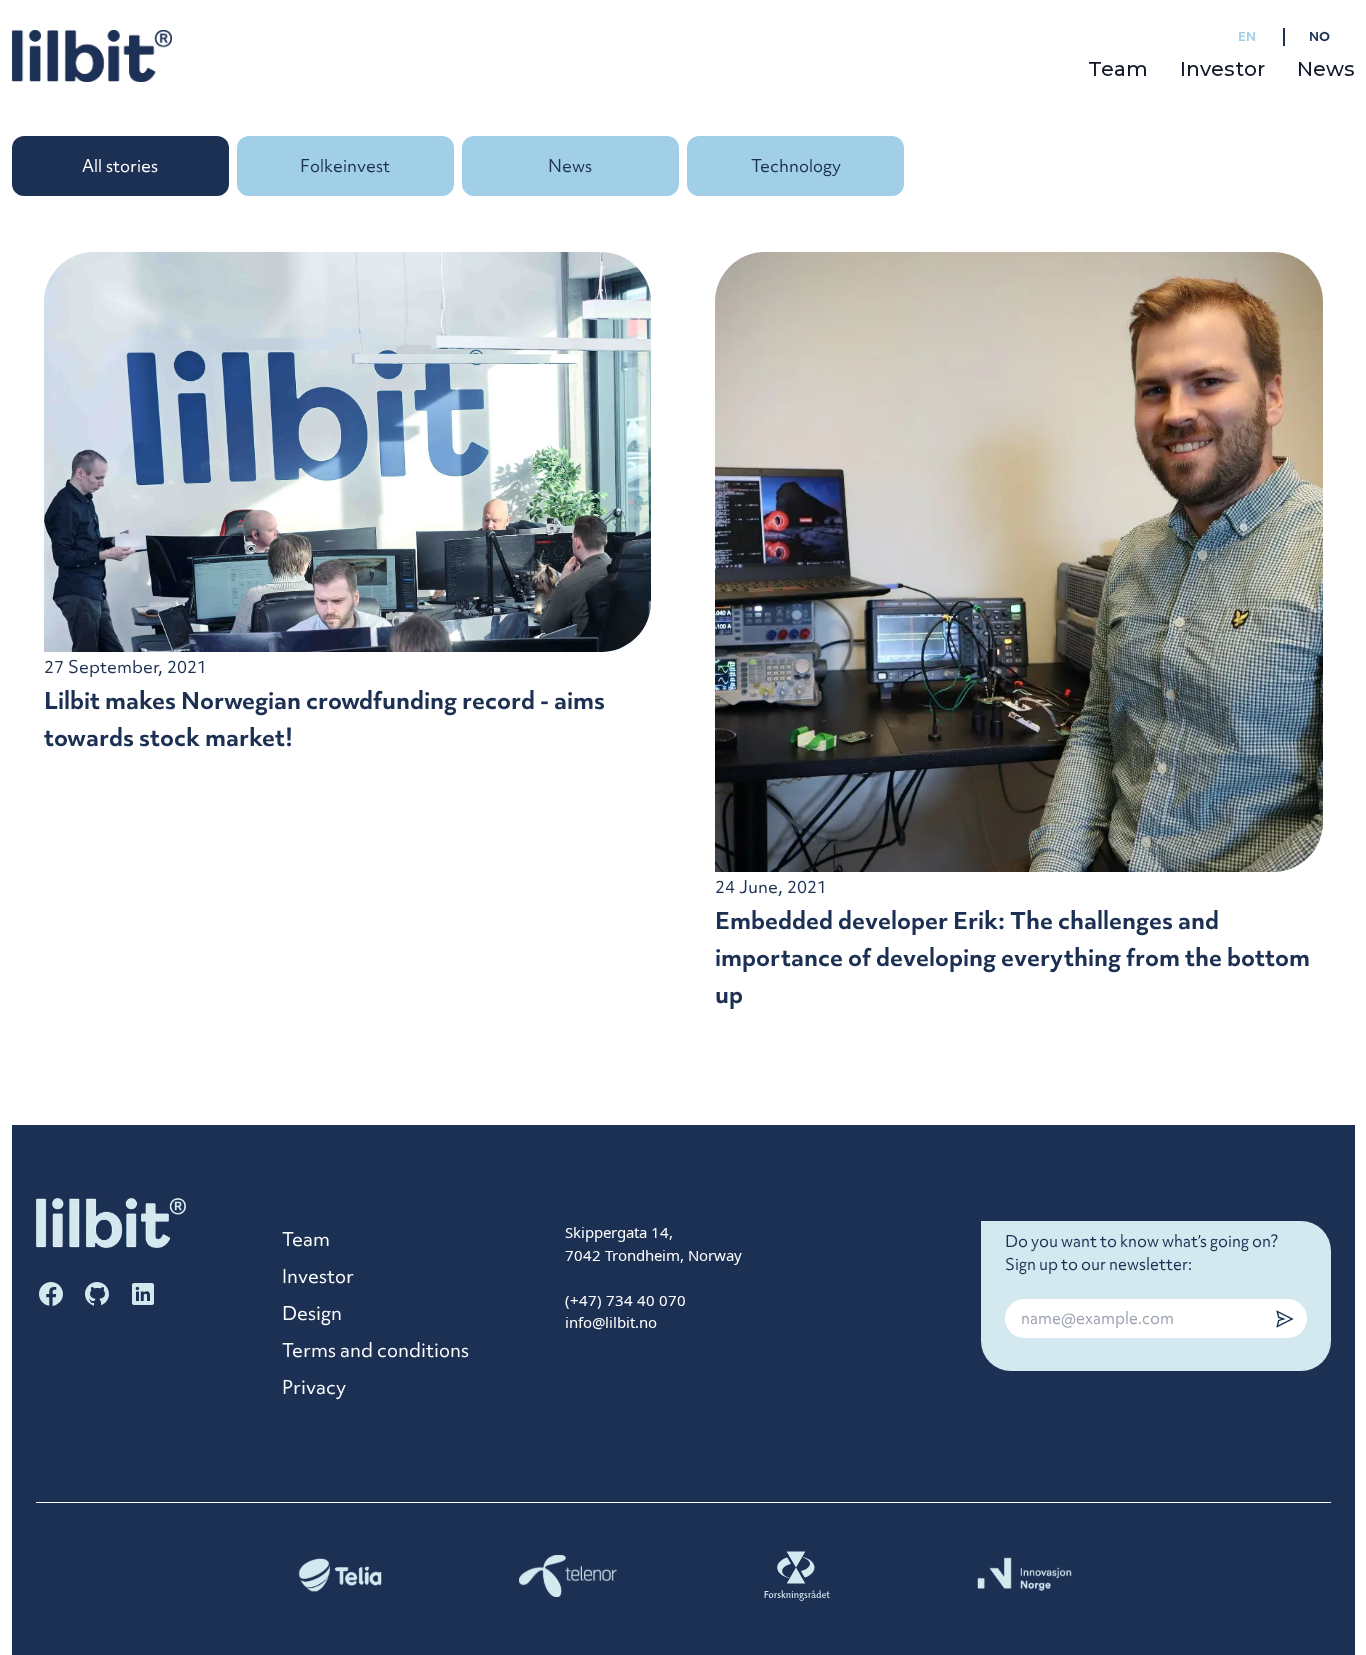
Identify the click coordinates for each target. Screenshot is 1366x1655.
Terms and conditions (375, 1350)
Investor (1222, 69)
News (1326, 69)
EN (1247, 36)
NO (1319, 36)
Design (312, 1313)
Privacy (314, 1387)
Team (1118, 69)
